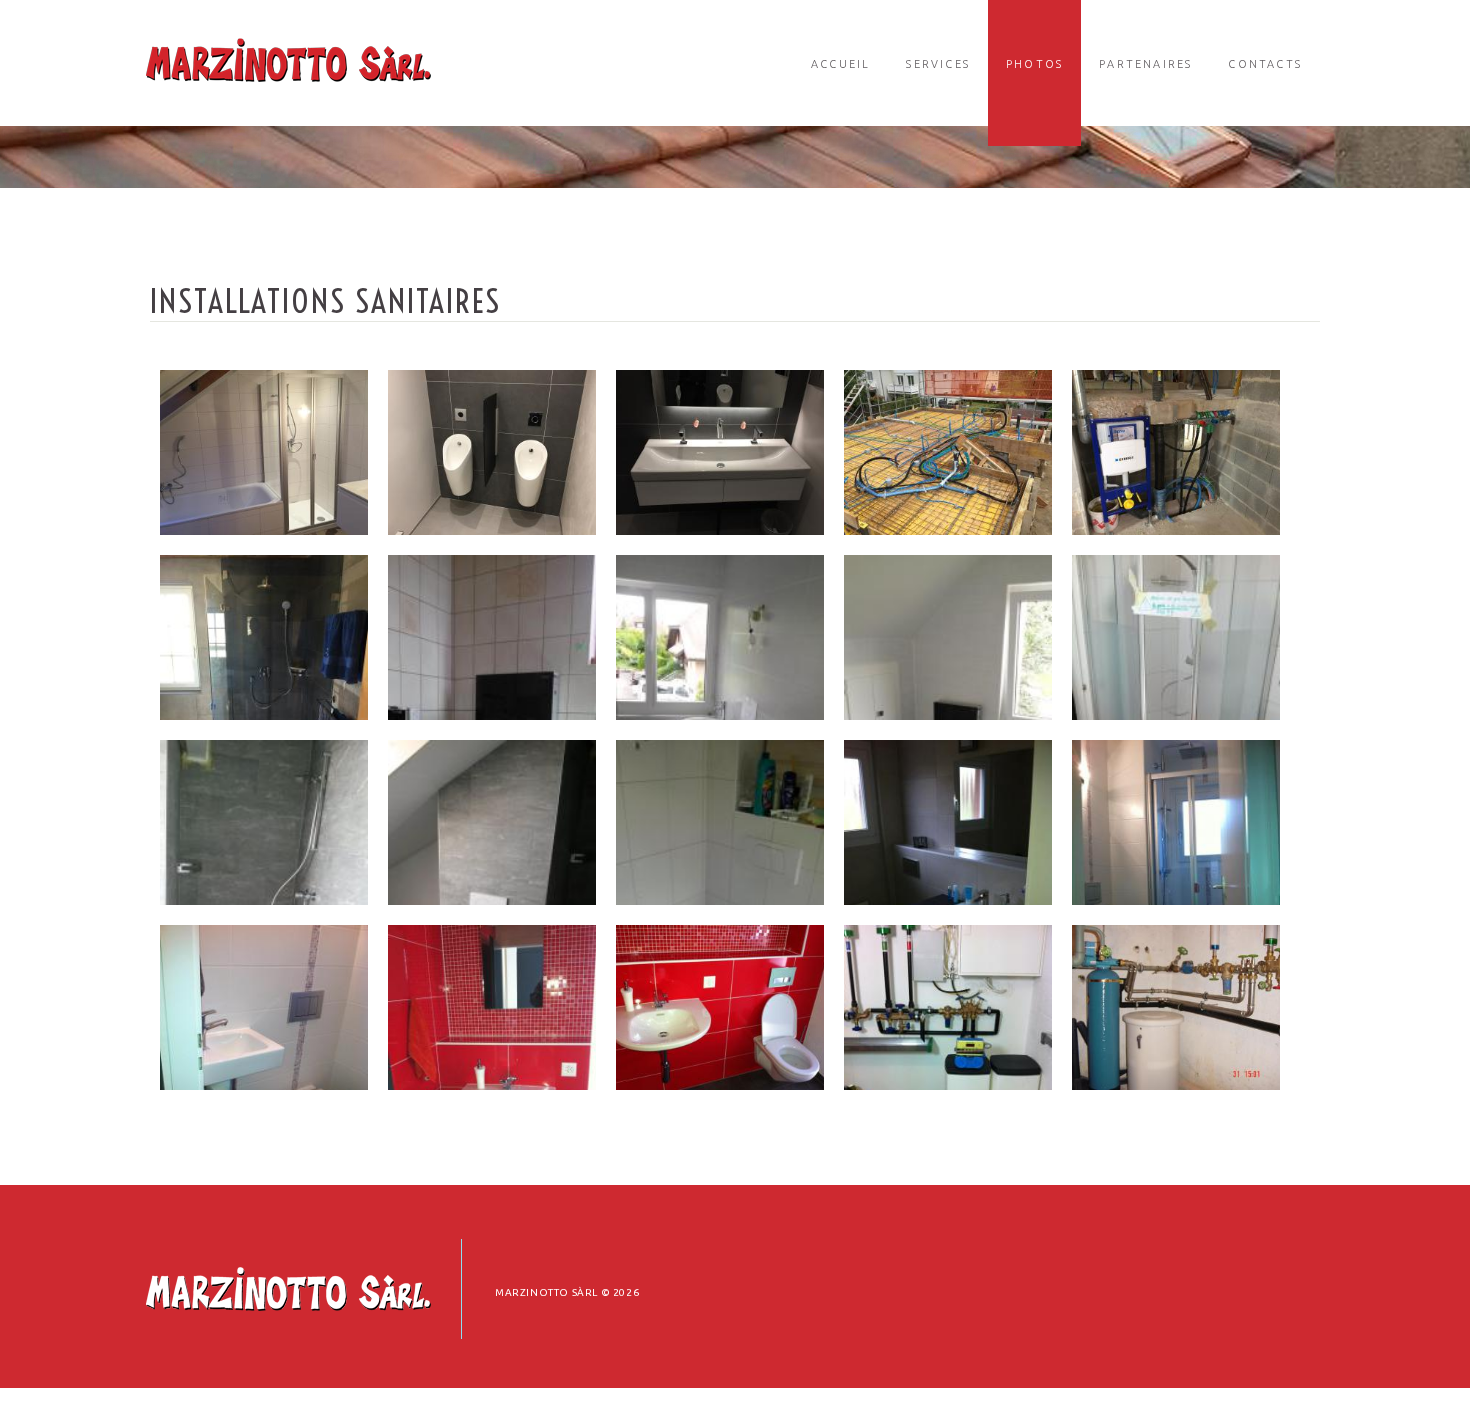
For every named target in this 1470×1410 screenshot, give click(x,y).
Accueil (840, 64)
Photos (1034, 64)
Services (938, 64)
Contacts (1265, 64)
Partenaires (1145, 64)
